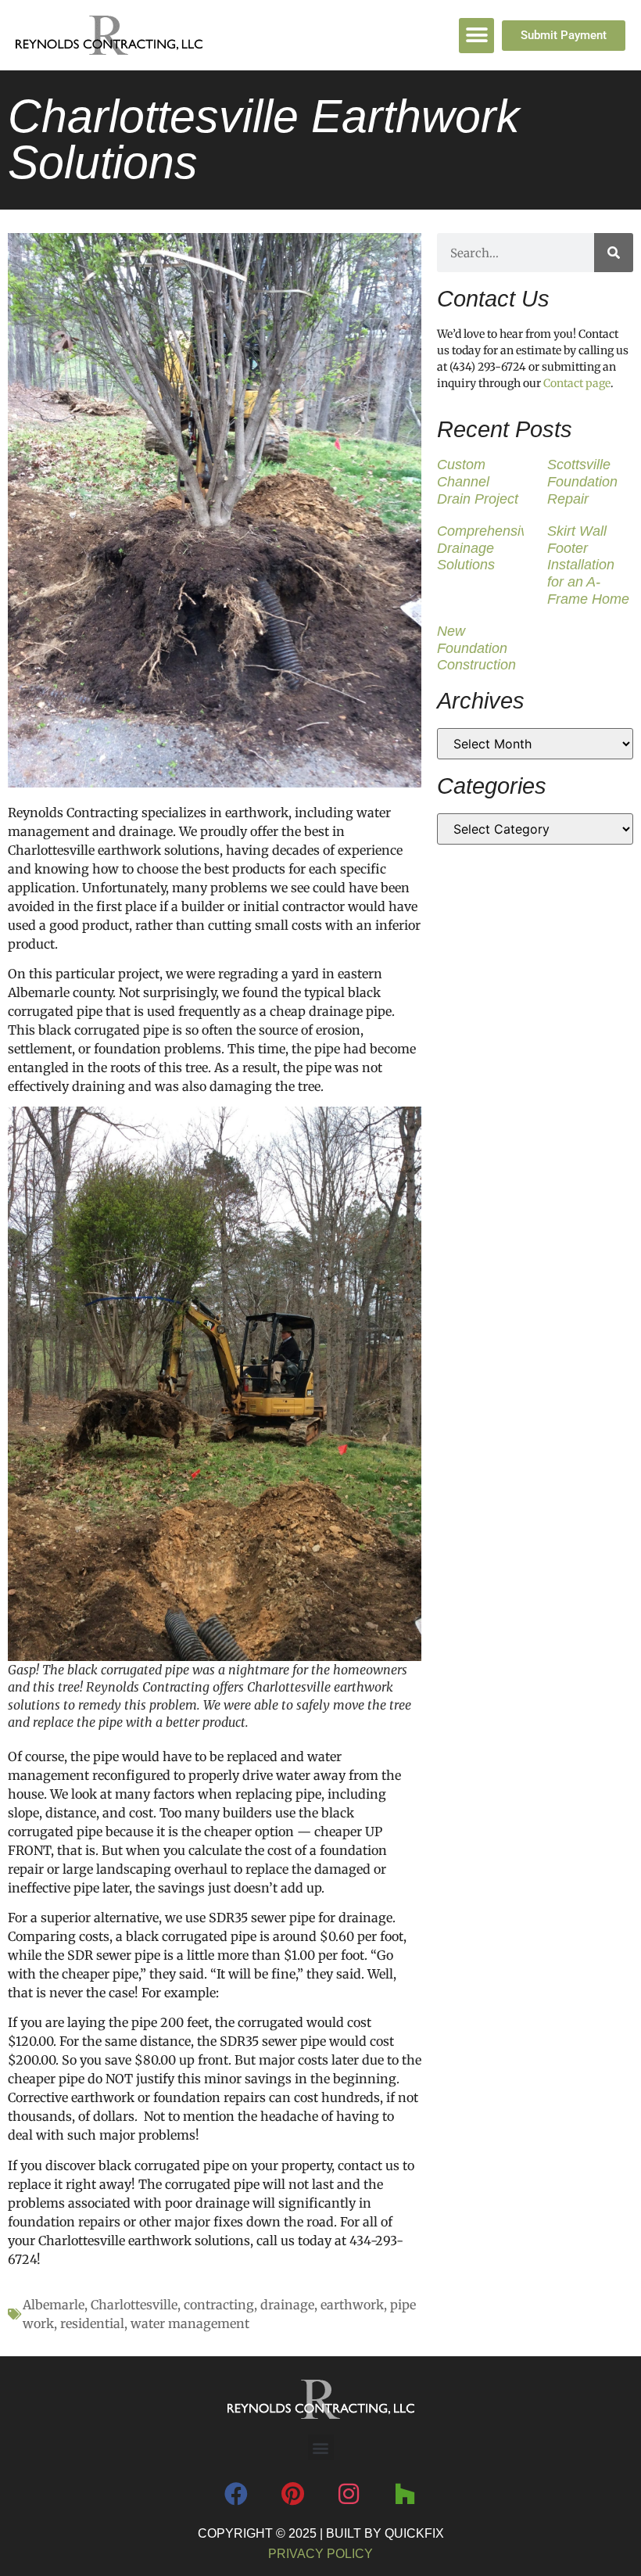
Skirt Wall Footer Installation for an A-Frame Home (588, 565)
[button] (476, 36)
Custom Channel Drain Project (478, 481)
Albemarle (54, 2305)
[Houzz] (405, 2494)
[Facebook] (236, 2494)
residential (92, 2323)
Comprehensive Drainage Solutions (486, 548)
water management (190, 2323)
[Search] (614, 253)
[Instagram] (349, 2494)
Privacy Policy (320, 2554)
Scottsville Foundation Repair (582, 481)
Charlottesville (134, 2305)
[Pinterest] (292, 2494)
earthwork (352, 2305)
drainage (287, 2305)
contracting (219, 2305)
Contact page (577, 383)
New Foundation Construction (476, 648)
